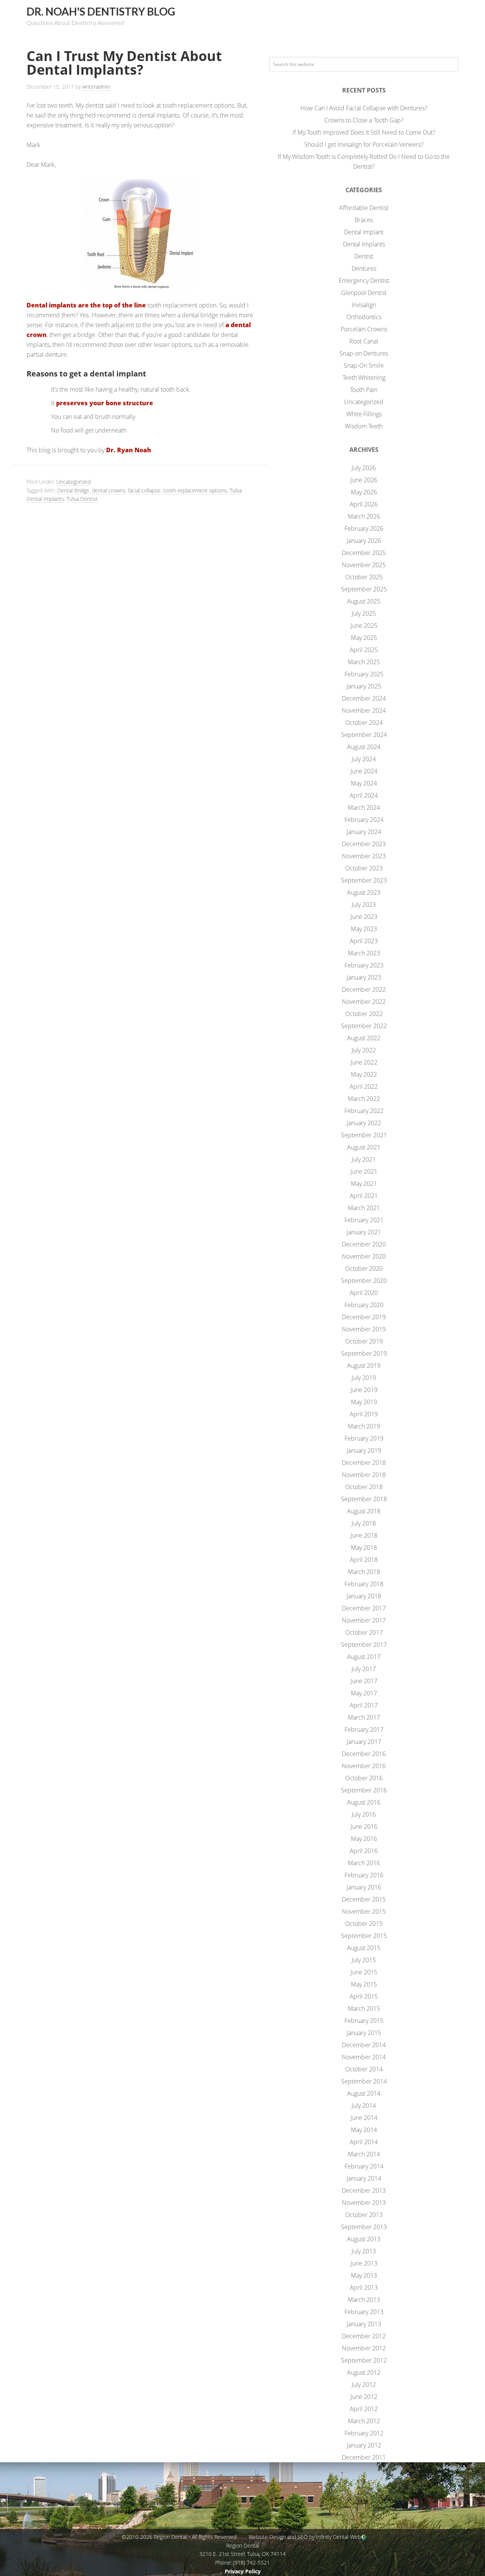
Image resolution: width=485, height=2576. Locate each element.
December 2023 (364, 844)
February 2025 (364, 674)
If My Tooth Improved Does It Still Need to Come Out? (364, 132)
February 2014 (364, 2166)
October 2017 (364, 1632)
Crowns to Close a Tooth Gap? (364, 120)
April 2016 (364, 1851)
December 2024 (364, 698)
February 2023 (364, 965)
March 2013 (364, 2300)
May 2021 (364, 1184)
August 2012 (364, 2372)
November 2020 (364, 1256)
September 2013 (364, 2227)
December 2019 (364, 1317)
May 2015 (364, 1984)
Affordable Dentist (364, 208)
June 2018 (364, 1535)
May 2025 (364, 638)
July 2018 (364, 1523)
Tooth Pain (364, 390)
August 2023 (364, 892)
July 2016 (364, 1814)
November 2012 (364, 2348)
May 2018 (364, 1547)
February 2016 (364, 1875)
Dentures (364, 268)
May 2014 (364, 2130)
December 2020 (364, 1244)
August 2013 (364, 2239)
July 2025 (364, 613)
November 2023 (364, 856)
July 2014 (364, 2106)
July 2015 (364, 1960)
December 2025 (364, 553)
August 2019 (364, 1366)
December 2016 (364, 1754)
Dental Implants (364, 244)
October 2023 (364, 868)
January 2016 (364, 1887)
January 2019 (364, 1450)
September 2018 (364, 1499)
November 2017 (364, 1620)
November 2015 (364, 1911)
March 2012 (364, 2421)
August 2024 (364, 747)
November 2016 (364, 1766)
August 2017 (364, 1657)
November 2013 (364, 2203)
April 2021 (364, 1196)
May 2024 (364, 783)
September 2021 (364, 1135)
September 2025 (364, 589)
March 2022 (364, 1099)
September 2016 (364, 1790)
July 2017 (364, 1669)
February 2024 (364, 820)
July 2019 (364, 1378)
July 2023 (364, 905)
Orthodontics (364, 317)
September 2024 (364, 735)
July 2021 (364, 1159)
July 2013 (364, 2251)
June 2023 (364, 917)
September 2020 (364, 1281)
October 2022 (364, 1014)
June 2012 (364, 2397)
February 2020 (364, 1305)
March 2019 (364, 1426)
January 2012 (364, 2445)
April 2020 (364, 1293)
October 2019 (364, 1341)
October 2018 (364, 1487)
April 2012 (364, 2409)
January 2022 (364, 1123)
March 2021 (364, 1208)
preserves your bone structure (105, 403)
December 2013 (364, 2190)
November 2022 (364, 1002)
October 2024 (364, 723)
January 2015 (364, 2033)
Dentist (364, 256)
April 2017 (364, 1705)
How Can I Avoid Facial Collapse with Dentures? (364, 108)
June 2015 (364, 1972)
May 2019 (364, 1402)
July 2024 (364, 759)
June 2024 (364, 771)
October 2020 (364, 1268)
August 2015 (364, 1948)
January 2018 (364, 1596)
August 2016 (364, 1802)
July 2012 (364, 2385)
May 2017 (364, 1693)
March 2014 (364, 2154)
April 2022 (364, 1087)
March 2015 (364, 2008)
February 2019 (364, 1438)
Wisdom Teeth (364, 426)
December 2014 (364, 2045)
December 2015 (364, 1899)
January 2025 (364, 686)
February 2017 (364, 1729)
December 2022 (364, 989)
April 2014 (364, 2142)
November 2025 (364, 565)
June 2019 (364, 1390)
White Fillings (364, 414)
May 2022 (364, 1074)
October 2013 (364, 2215)
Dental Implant (364, 232)
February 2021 (364, 1220)
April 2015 (364, 1996)
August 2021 (364, 1147)
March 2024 (364, 807)
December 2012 (364, 2336)
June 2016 (364, 1827)
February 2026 (364, 528)
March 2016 (364, 1863)
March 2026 (364, 516)
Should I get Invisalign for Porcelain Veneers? (364, 144)
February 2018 (364, 1584)
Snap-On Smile (364, 365)
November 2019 (364, 1329)
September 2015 (364, 1936)
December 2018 (364, 1463)
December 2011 (364, 2457)
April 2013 (364, 2288)
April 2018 (364, 1560)
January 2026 (364, 541)
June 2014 (364, 2118)
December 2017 (364, 1608)
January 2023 (364, 977)
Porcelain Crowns (364, 329)
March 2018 (364, 1572)
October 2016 (364, 1778)
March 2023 (364, 953)
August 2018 (364, 1511)
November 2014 (364, 2057)
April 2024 (364, 795)
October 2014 (364, 2069)
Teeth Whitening (364, 378)
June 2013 (364, 2263)
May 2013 (364, 2275)
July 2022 (364, 1050)
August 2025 (364, 601)
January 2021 (364, 1232)
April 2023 (364, 941)
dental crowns (109, 490)
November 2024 (364, 710)
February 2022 (364, 1111)
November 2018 (364, 1475)
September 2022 (364, 1026)
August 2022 (364, 1038)
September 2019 (364, 1353)
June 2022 (364, 1062)
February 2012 (364, 2433)
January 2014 (364, 2178)
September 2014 (364, 2081)
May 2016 (364, 1839)
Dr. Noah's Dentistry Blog (101, 11)
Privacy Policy (243, 2571)
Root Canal (364, 341)
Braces (364, 220)
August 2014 (364, 2093)
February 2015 (364, 2021)
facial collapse (144, 490)
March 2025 (364, 662)
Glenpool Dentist (364, 293)
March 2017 (364, 1717)
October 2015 (364, 1924)
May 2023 (364, 929)
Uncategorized (74, 482)
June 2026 (364, 480)
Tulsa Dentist (82, 499)
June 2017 (364, 1681)
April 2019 (364, 1414)
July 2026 (364, 468)
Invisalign (364, 305)
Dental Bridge (73, 490)
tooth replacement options (195, 490)
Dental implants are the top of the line (86, 305)
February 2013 (364, 2312)
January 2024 (364, 832)
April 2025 (364, 650)
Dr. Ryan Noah (129, 450)
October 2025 (364, 577)
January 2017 (364, 1742)
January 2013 (364, 2324)
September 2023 (364, 880)
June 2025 (364, 626)
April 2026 (364, 504)
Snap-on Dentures (364, 353)
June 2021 (364, 1171)
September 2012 (364, 2360)
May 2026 (364, 492)
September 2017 (364, 1645)
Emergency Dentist (364, 281)
